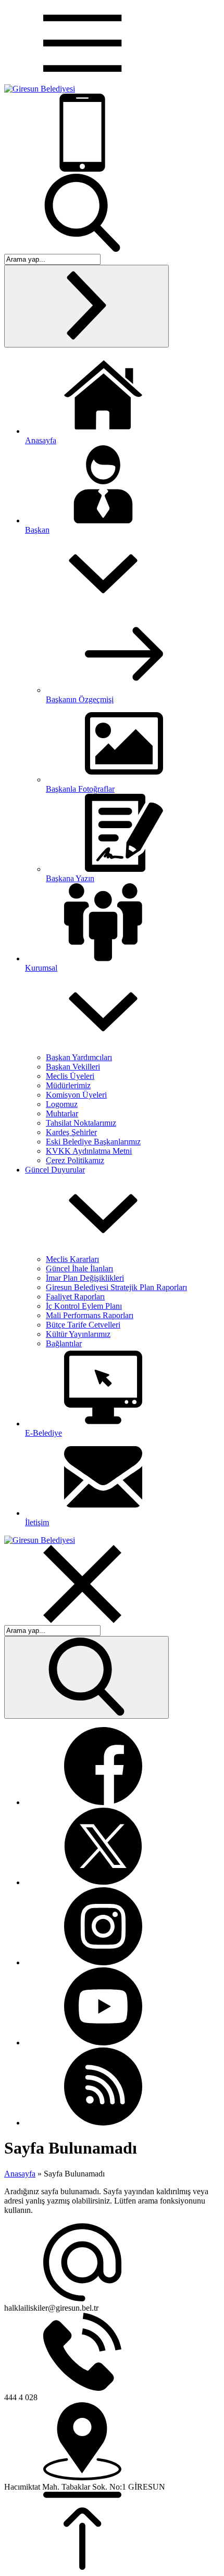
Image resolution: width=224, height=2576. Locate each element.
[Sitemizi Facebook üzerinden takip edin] (103, 1802)
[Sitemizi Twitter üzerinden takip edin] (103, 1882)
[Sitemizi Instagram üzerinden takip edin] (103, 1962)
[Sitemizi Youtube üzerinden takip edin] (103, 2043)
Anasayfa (20, 2174)
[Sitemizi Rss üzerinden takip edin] (103, 2123)
